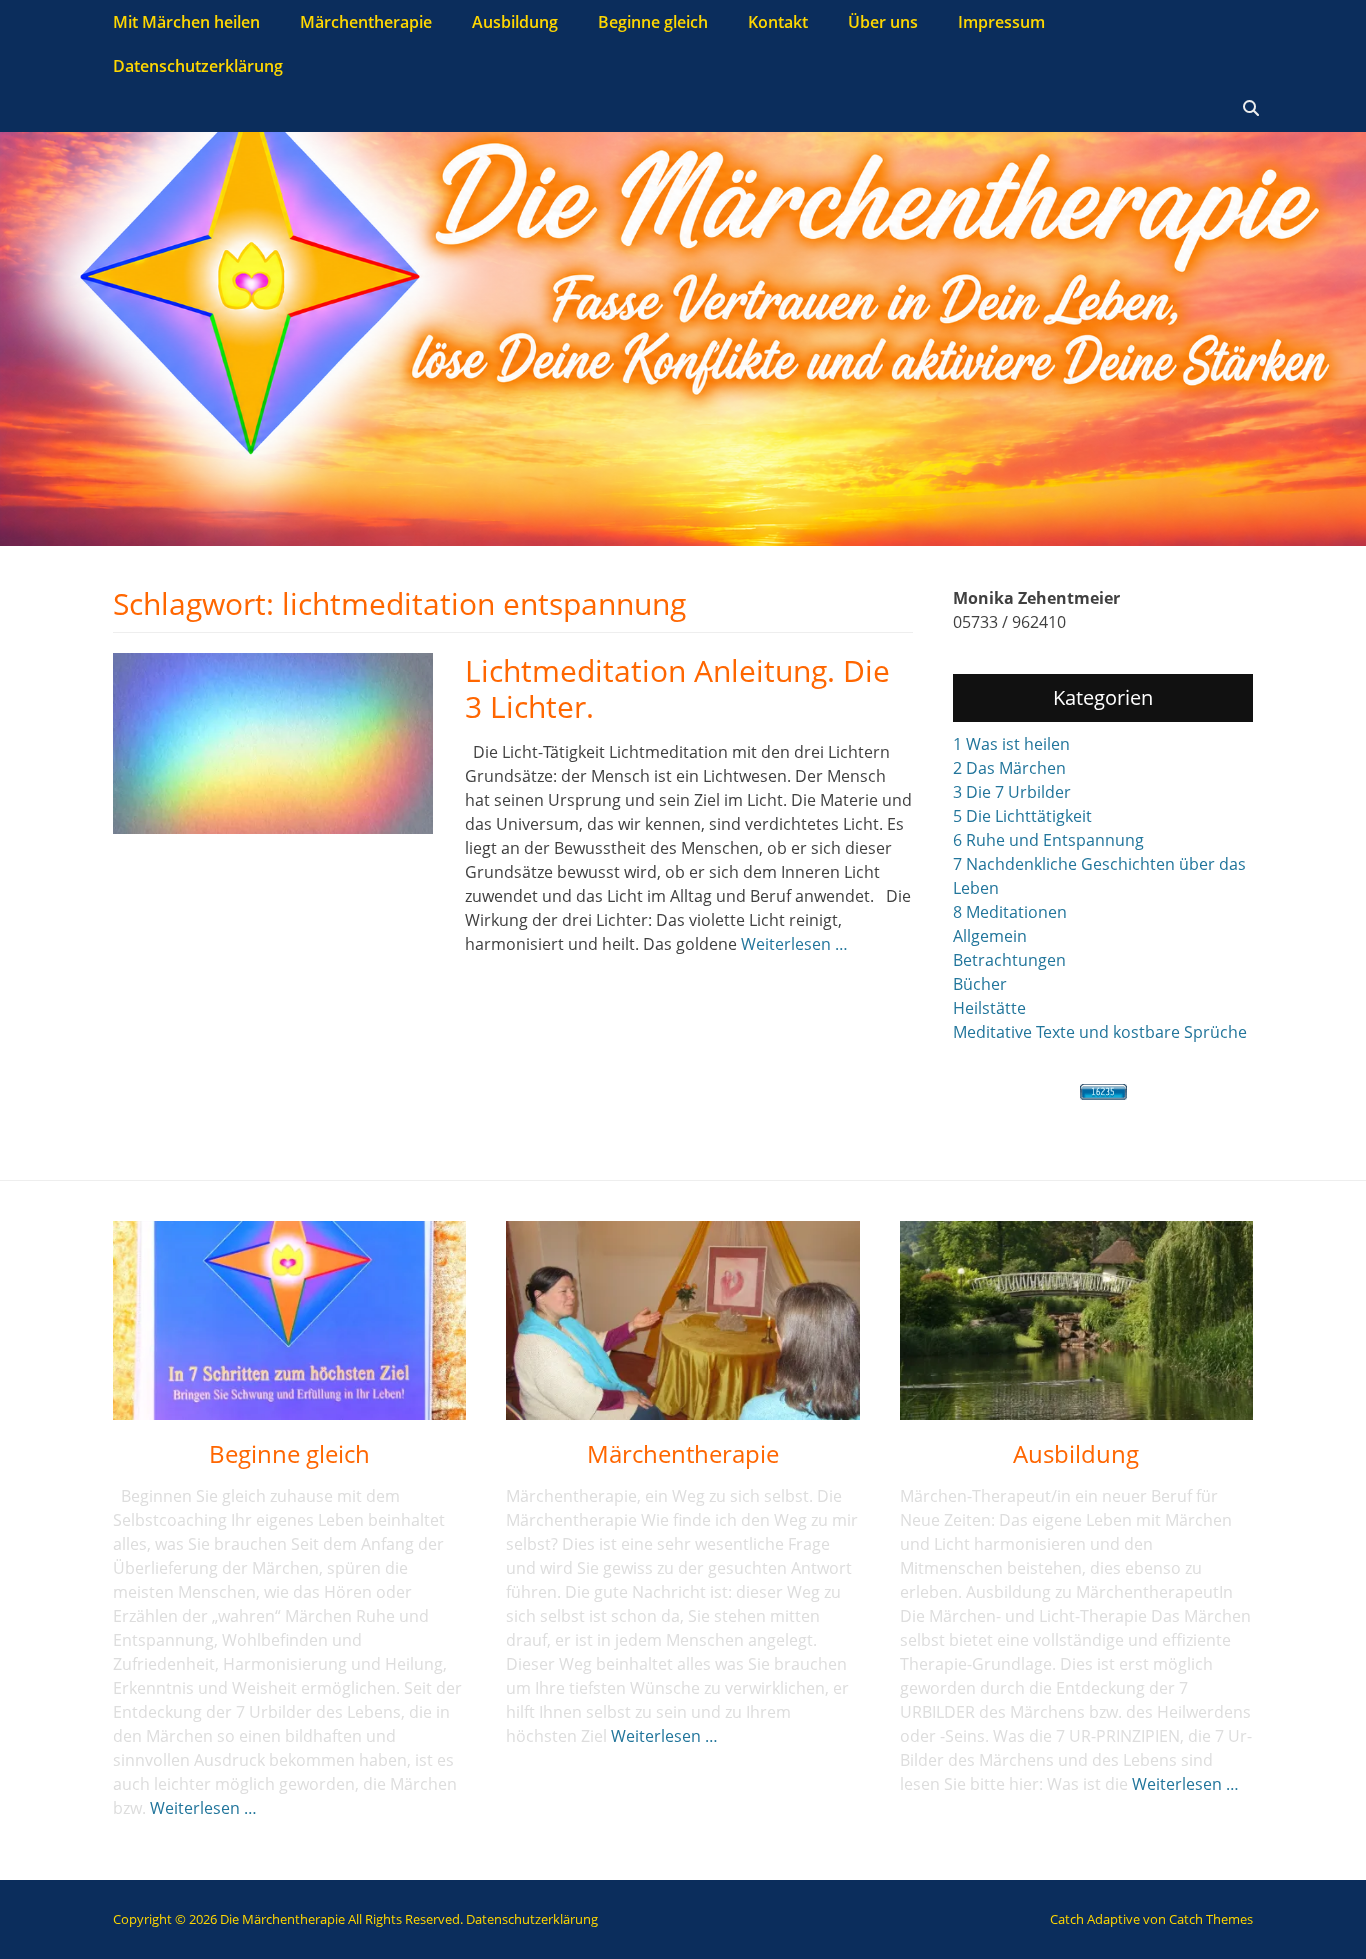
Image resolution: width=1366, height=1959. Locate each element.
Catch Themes (1211, 1919)
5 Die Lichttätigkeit (1022, 816)
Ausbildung (515, 22)
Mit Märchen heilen (186, 22)
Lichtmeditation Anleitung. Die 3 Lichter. (677, 688)
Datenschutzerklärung (198, 66)
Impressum (1001, 22)
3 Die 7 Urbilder (1012, 792)
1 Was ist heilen (1011, 744)
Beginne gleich (653, 22)
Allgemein (990, 936)
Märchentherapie (366, 22)
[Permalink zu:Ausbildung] (1076, 1320)
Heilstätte (989, 1008)
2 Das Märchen (1009, 768)
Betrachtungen (1009, 960)
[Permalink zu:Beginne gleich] (289, 1320)
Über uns (883, 22)
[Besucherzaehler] (1103, 1092)
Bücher (980, 984)
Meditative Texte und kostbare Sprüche (1100, 1032)
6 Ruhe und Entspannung (1048, 840)
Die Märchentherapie (282, 1919)
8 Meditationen (1010, 912)
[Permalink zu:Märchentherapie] (682, 1320)
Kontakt (778, 22)
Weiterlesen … (794, 944)
